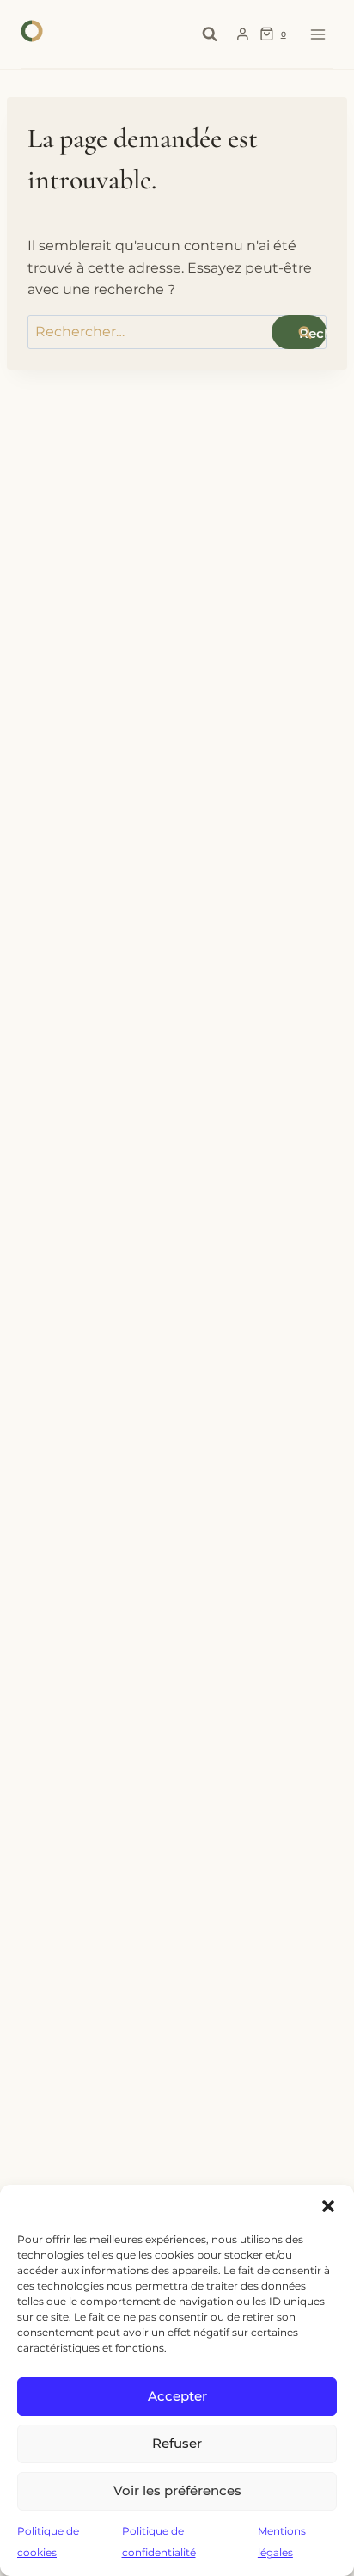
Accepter (177, 2396)
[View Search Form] (210, 34)
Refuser (177, 2443)
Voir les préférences (177, 2490)
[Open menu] (317, 34)
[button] (328, 2206)
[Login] (243, 34)
